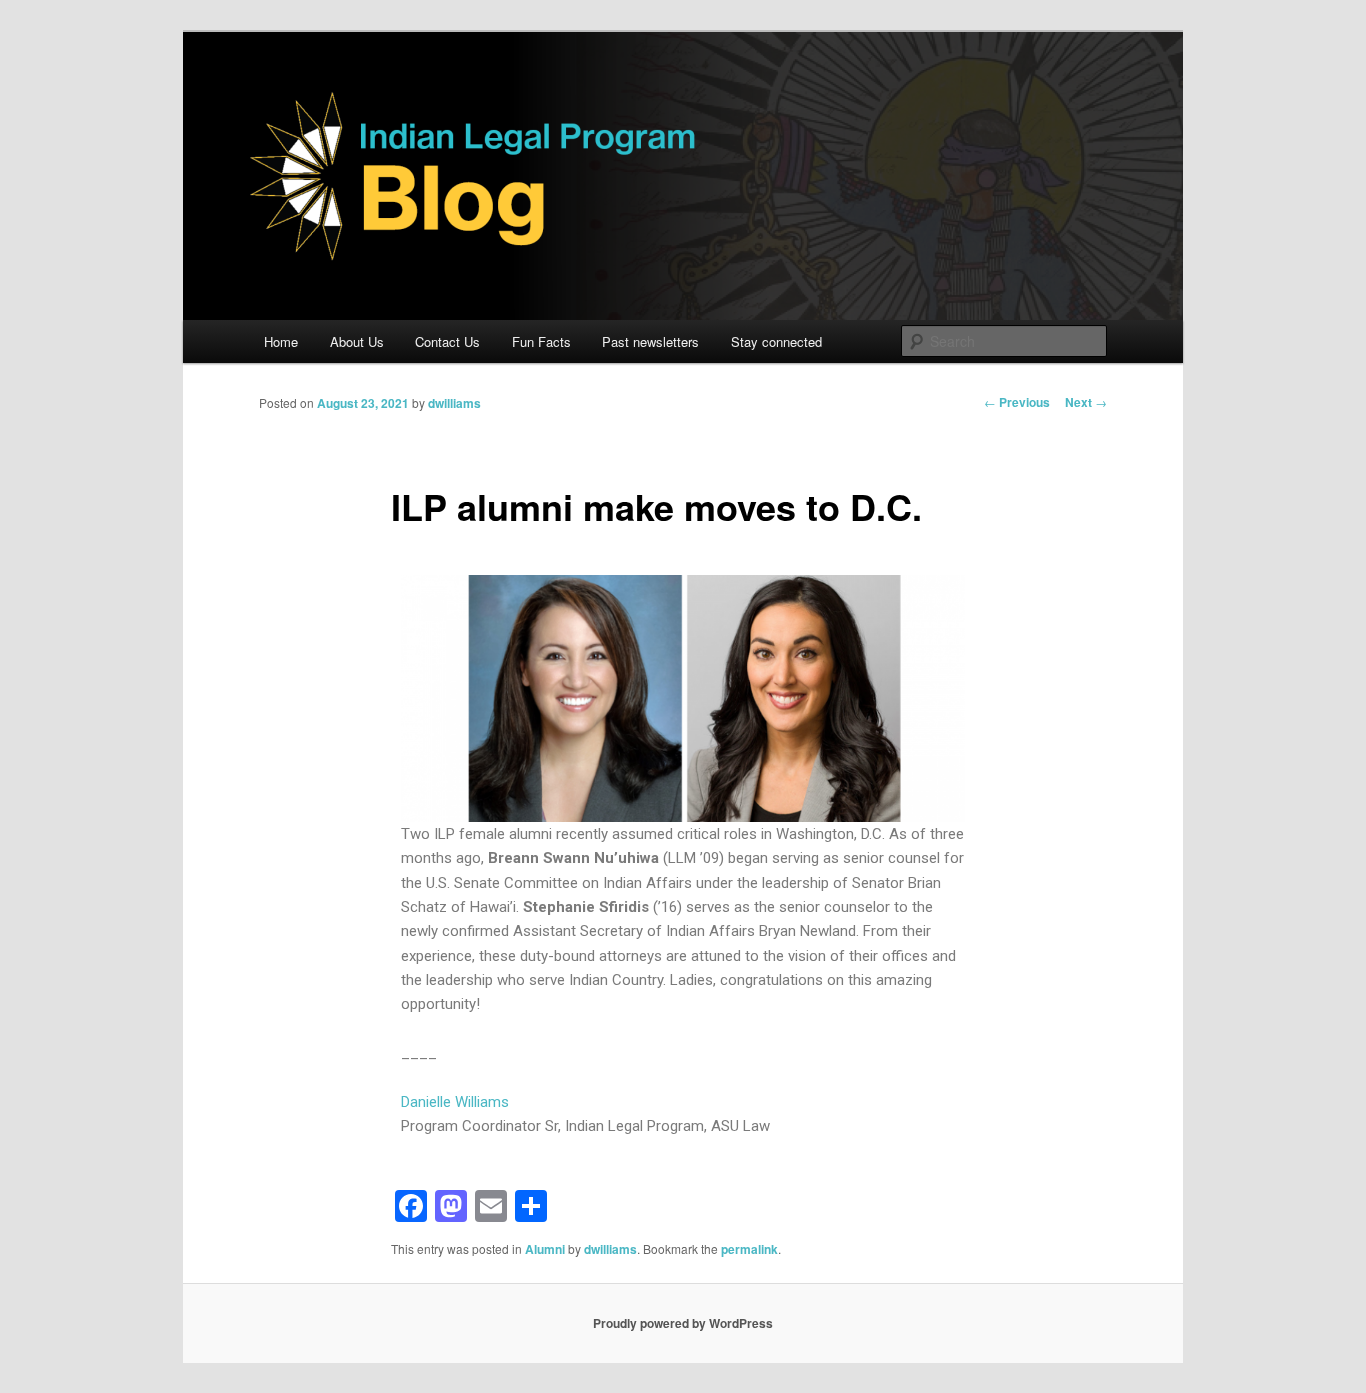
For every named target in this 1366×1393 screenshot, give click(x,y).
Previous (1017, 402)
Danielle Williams (455, 1102)
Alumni (545, 1249)
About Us (357, 341)
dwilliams (454, 403)
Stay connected (776, 341)
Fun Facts (541, 341)
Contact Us (447, 341)
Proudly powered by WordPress (683, 1323)
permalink (749, 1249)
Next (1086, 402)
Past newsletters (650, 341)
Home (281, 341)
